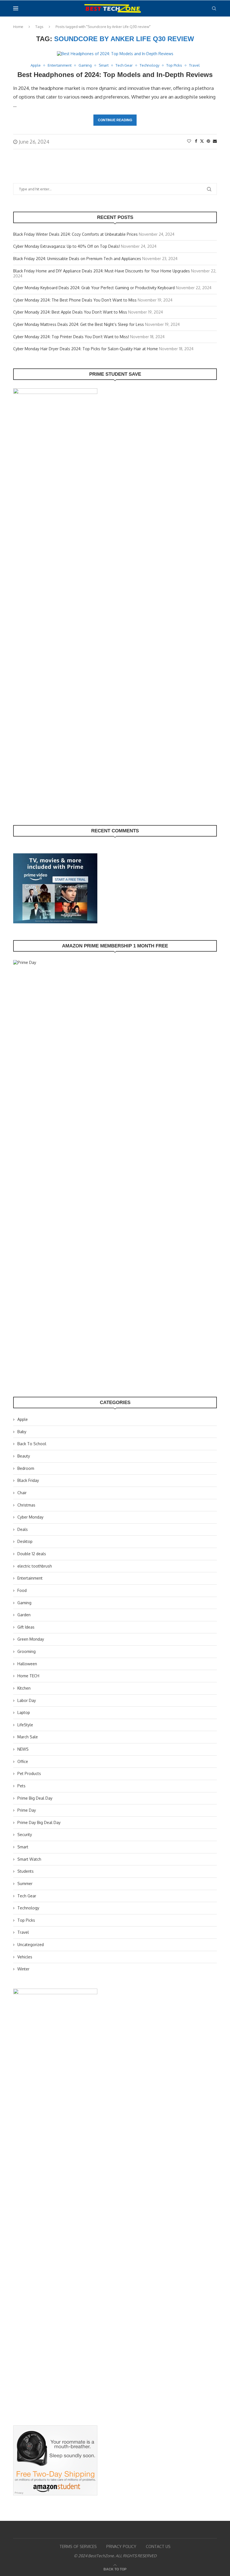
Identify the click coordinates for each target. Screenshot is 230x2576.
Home (18, 27)
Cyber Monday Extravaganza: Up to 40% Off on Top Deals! (66, 246)
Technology (28, 1908)
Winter (23, 1969)
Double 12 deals (32, 1554)
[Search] (214, 8)
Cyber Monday (30, 1517)
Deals (23, 1529)
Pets (21, 1786)
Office (23, 1761)
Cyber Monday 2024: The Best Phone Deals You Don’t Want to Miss (75, 300)
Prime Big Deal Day (35, 1798)
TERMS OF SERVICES (78, 2546)
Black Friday (28, 1480)
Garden (24, 1615)
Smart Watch (29, 1859)
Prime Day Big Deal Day (39, 1822)
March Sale (28, 1737)
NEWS (23, 1749)
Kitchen (24, 1688)
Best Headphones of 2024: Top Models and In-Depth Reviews (115, 75)
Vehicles (25, 1957)
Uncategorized (31, 1945)
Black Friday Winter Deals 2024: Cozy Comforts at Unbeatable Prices (75, 234)
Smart (23, 1847)
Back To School (32, 1444)
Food (22, 1590)
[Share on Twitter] (202, 141)
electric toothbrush (35, 1566)
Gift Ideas (26, 1627)
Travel (23, 1932)
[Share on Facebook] (196, 141)
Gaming (24, 1603)
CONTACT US (158, 2546)
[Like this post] (189, 141)
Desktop (25, 1541)
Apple (23, 1419)
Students (26, 1871)
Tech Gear (27, 1896)
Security (25, 1835)
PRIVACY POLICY (121, 2546)
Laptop (24, 1712)
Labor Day (27, 1700)
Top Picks (26, 1920)
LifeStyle (25, 1725)
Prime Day (27, 1810)
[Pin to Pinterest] (208, 141)
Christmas (26, 1505)
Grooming (27, 1651)
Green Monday (31, 1639)
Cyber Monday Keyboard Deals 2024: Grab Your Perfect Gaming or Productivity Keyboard (94, 288)
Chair (22, 1493)
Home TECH (28, 1676)
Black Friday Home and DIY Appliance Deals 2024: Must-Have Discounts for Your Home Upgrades (102, 271)
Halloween (27, 1664)
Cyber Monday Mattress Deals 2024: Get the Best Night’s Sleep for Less (79, 324)
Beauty (24, 1456)
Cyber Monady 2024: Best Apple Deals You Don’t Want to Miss (70, 312)
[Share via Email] (215, 141)
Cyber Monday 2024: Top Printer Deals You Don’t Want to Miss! (71, 337)
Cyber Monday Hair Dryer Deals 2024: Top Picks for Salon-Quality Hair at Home (86, 349)
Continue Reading (115, 120)
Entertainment (30, 1578)
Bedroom (26, 1468)
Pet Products (29, 1773)
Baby (22, 1432)
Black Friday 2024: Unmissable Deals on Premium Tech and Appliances (77, 259)
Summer (25, 1883)
